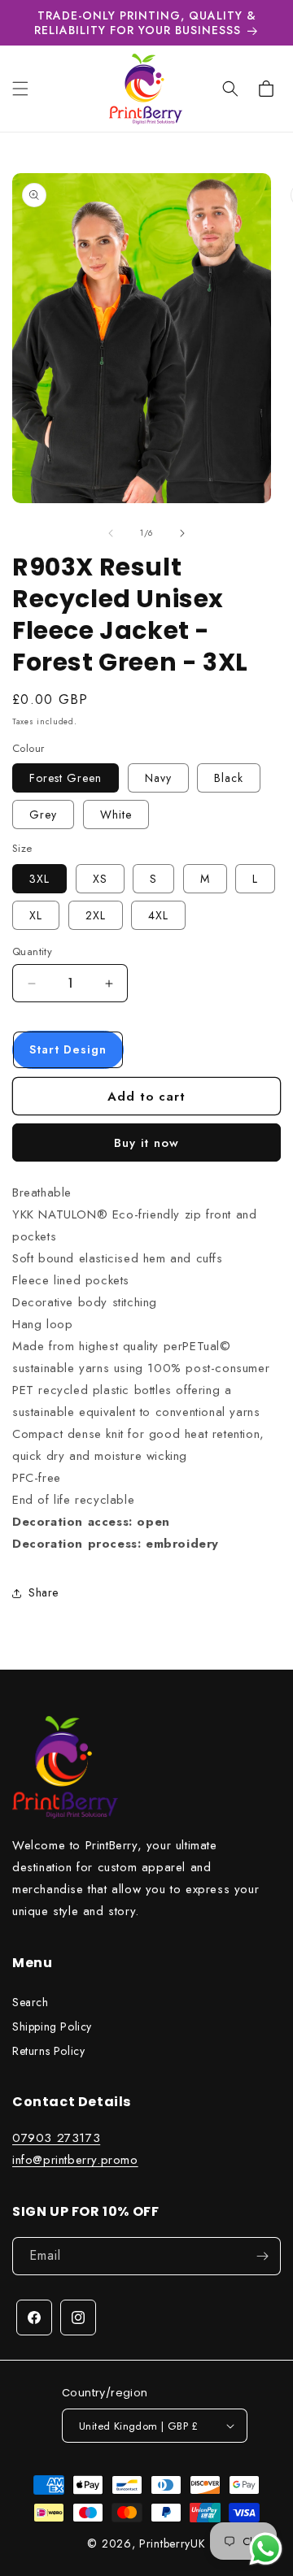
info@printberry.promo (75, 2160)
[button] (20, 89)
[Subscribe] (262, 2256)
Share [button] (44, 1592)
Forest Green (66, 778)
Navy (158, 778)
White (116, 815)
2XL (96, 915)
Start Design (68, 1049)
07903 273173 (56, 2138)
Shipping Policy (52, 2026)
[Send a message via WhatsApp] (266, 2549)
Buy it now (146, 1143)
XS (100, 879)
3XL (39, 879)
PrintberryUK (172, 2543)
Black (229, 778)
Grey (43, 815)
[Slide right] (182, 533)
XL (36, 915)
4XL (158, 915)
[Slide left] (111, 533)
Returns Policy (48, 2051)
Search (31, 2002)
